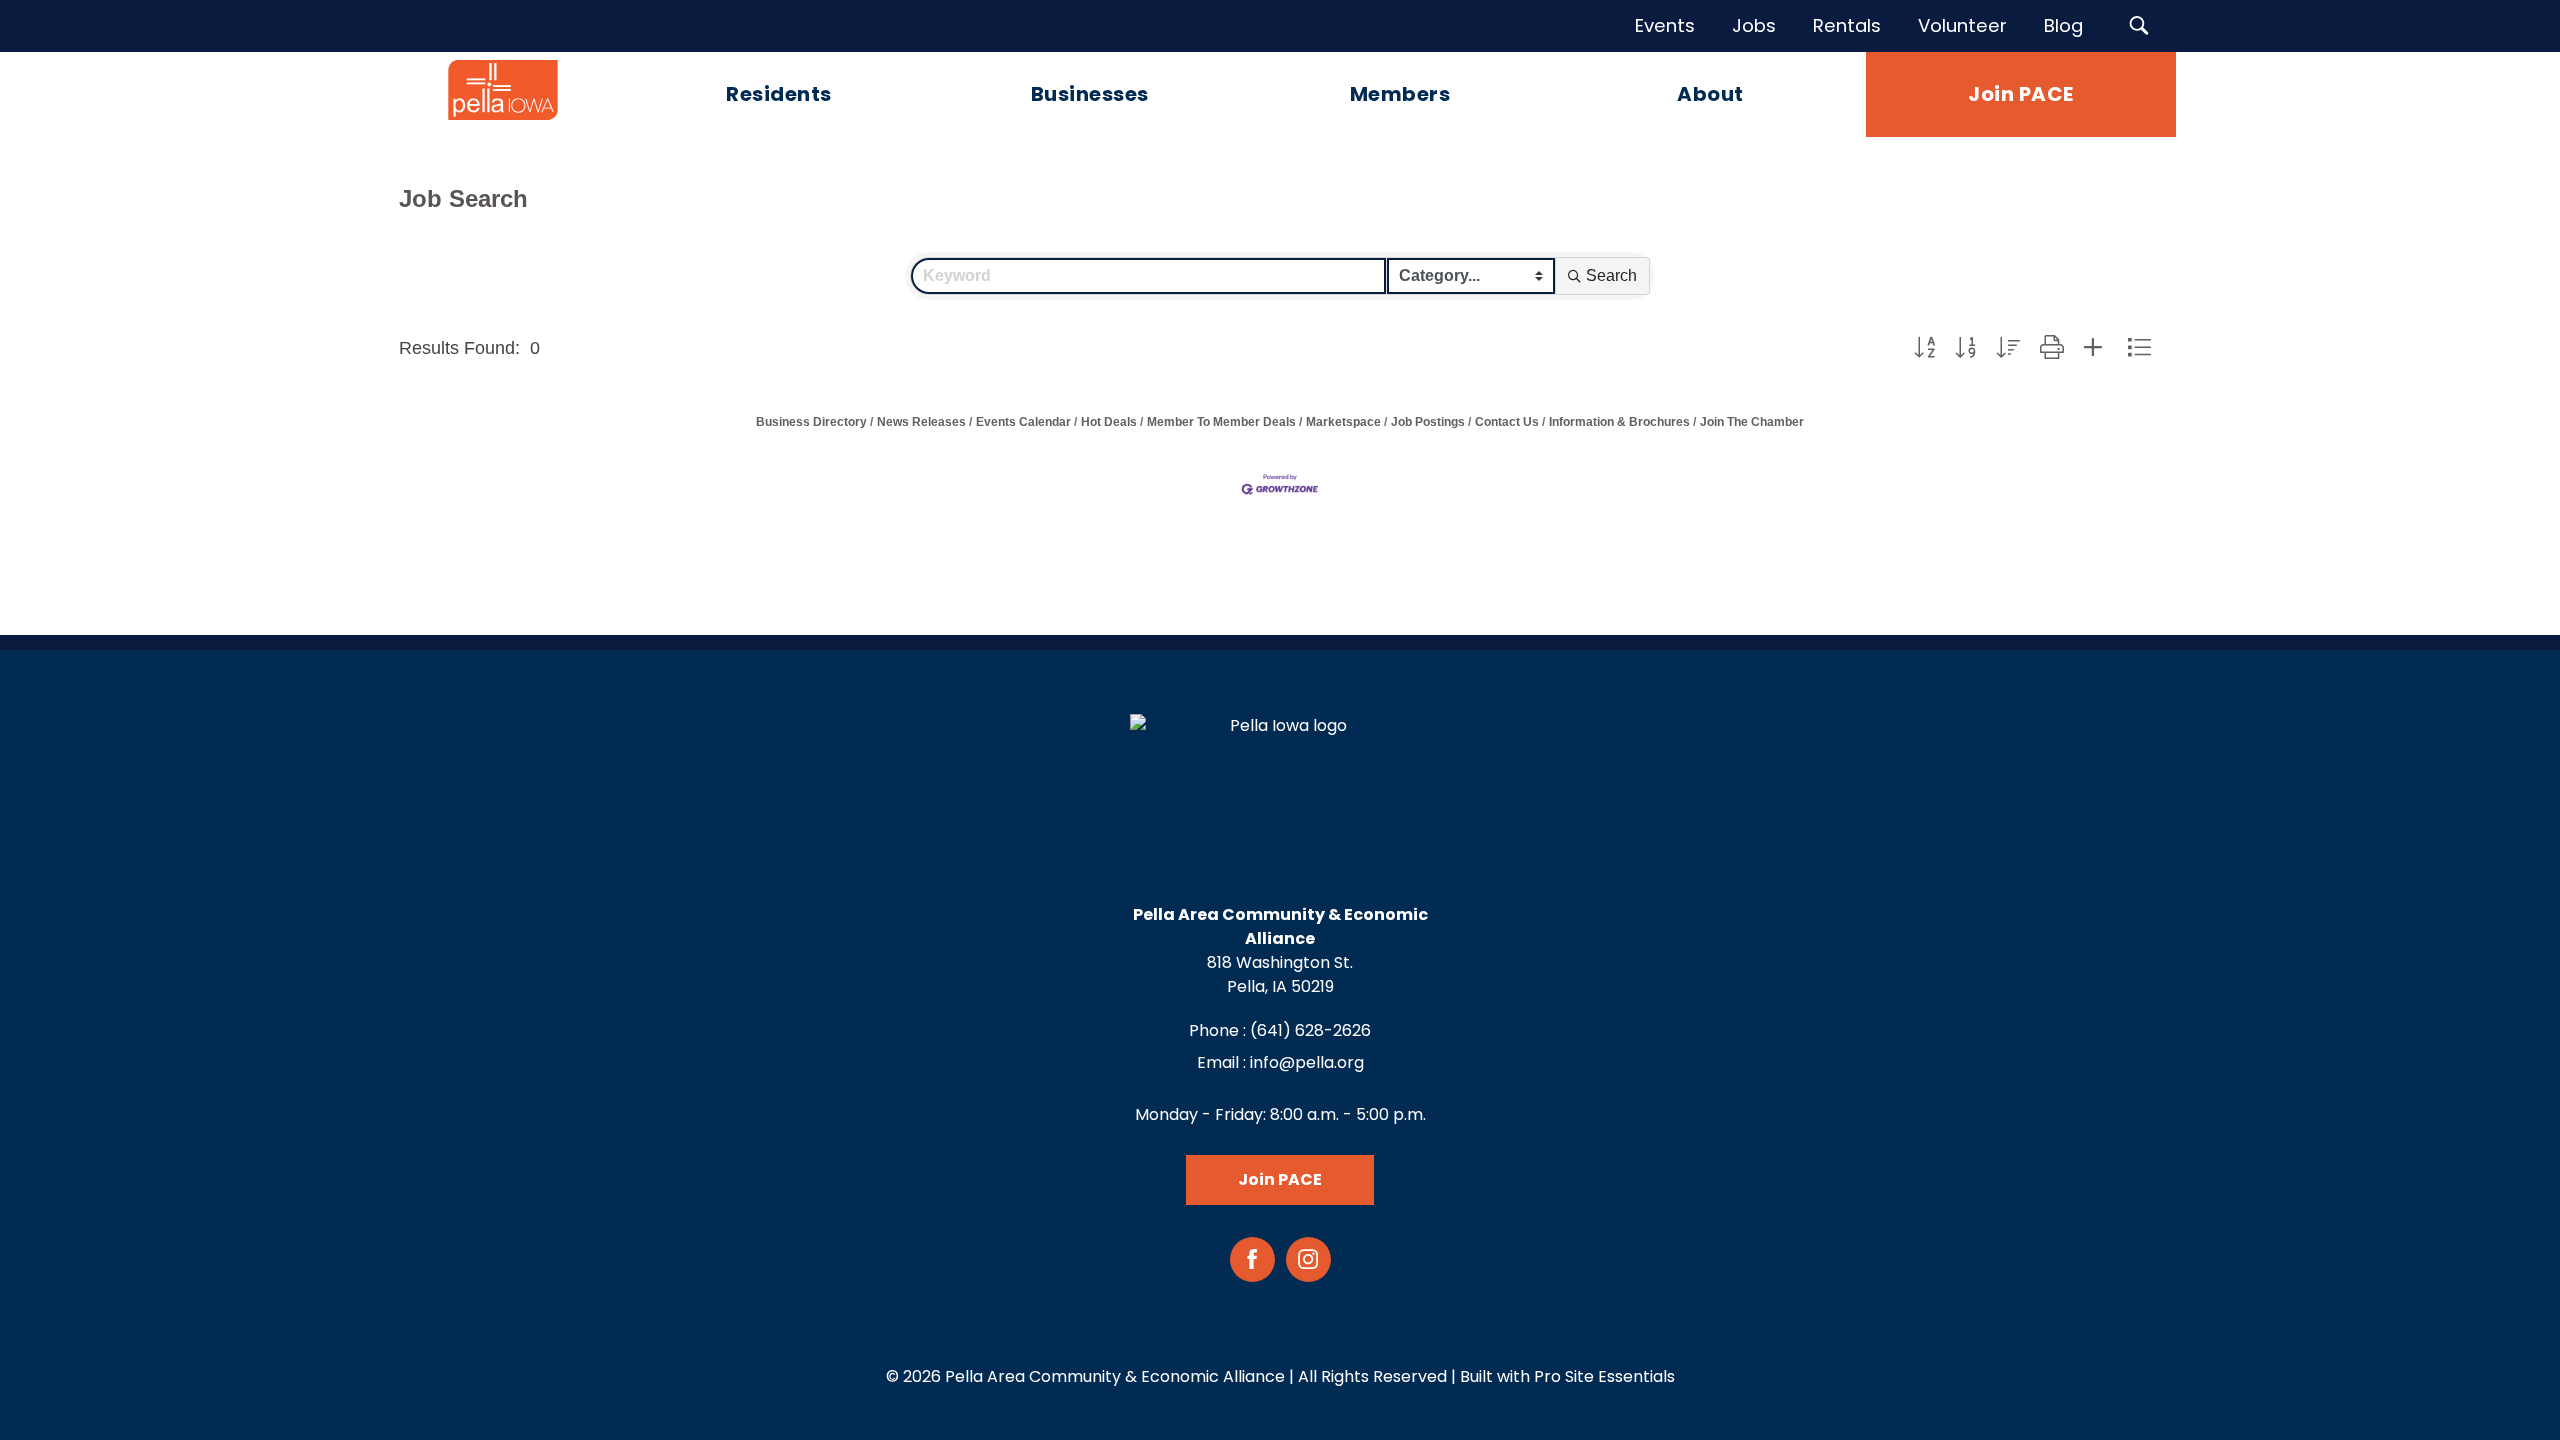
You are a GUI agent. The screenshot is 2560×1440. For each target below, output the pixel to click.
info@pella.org (1307, 1062)
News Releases (921, 422)
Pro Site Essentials (1604, 1376)
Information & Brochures (1619, 422)
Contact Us (1507, 422)
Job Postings (1428, 422)
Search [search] (1611, 275)
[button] (1924, 348)
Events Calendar (1023, 422)
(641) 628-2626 (1310, 1030)
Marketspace (1343, 422)
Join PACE (1280, 1179)
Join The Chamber (1752, 422)
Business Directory (811, 422)
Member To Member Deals (1221, 422)
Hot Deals (1109, 422)
